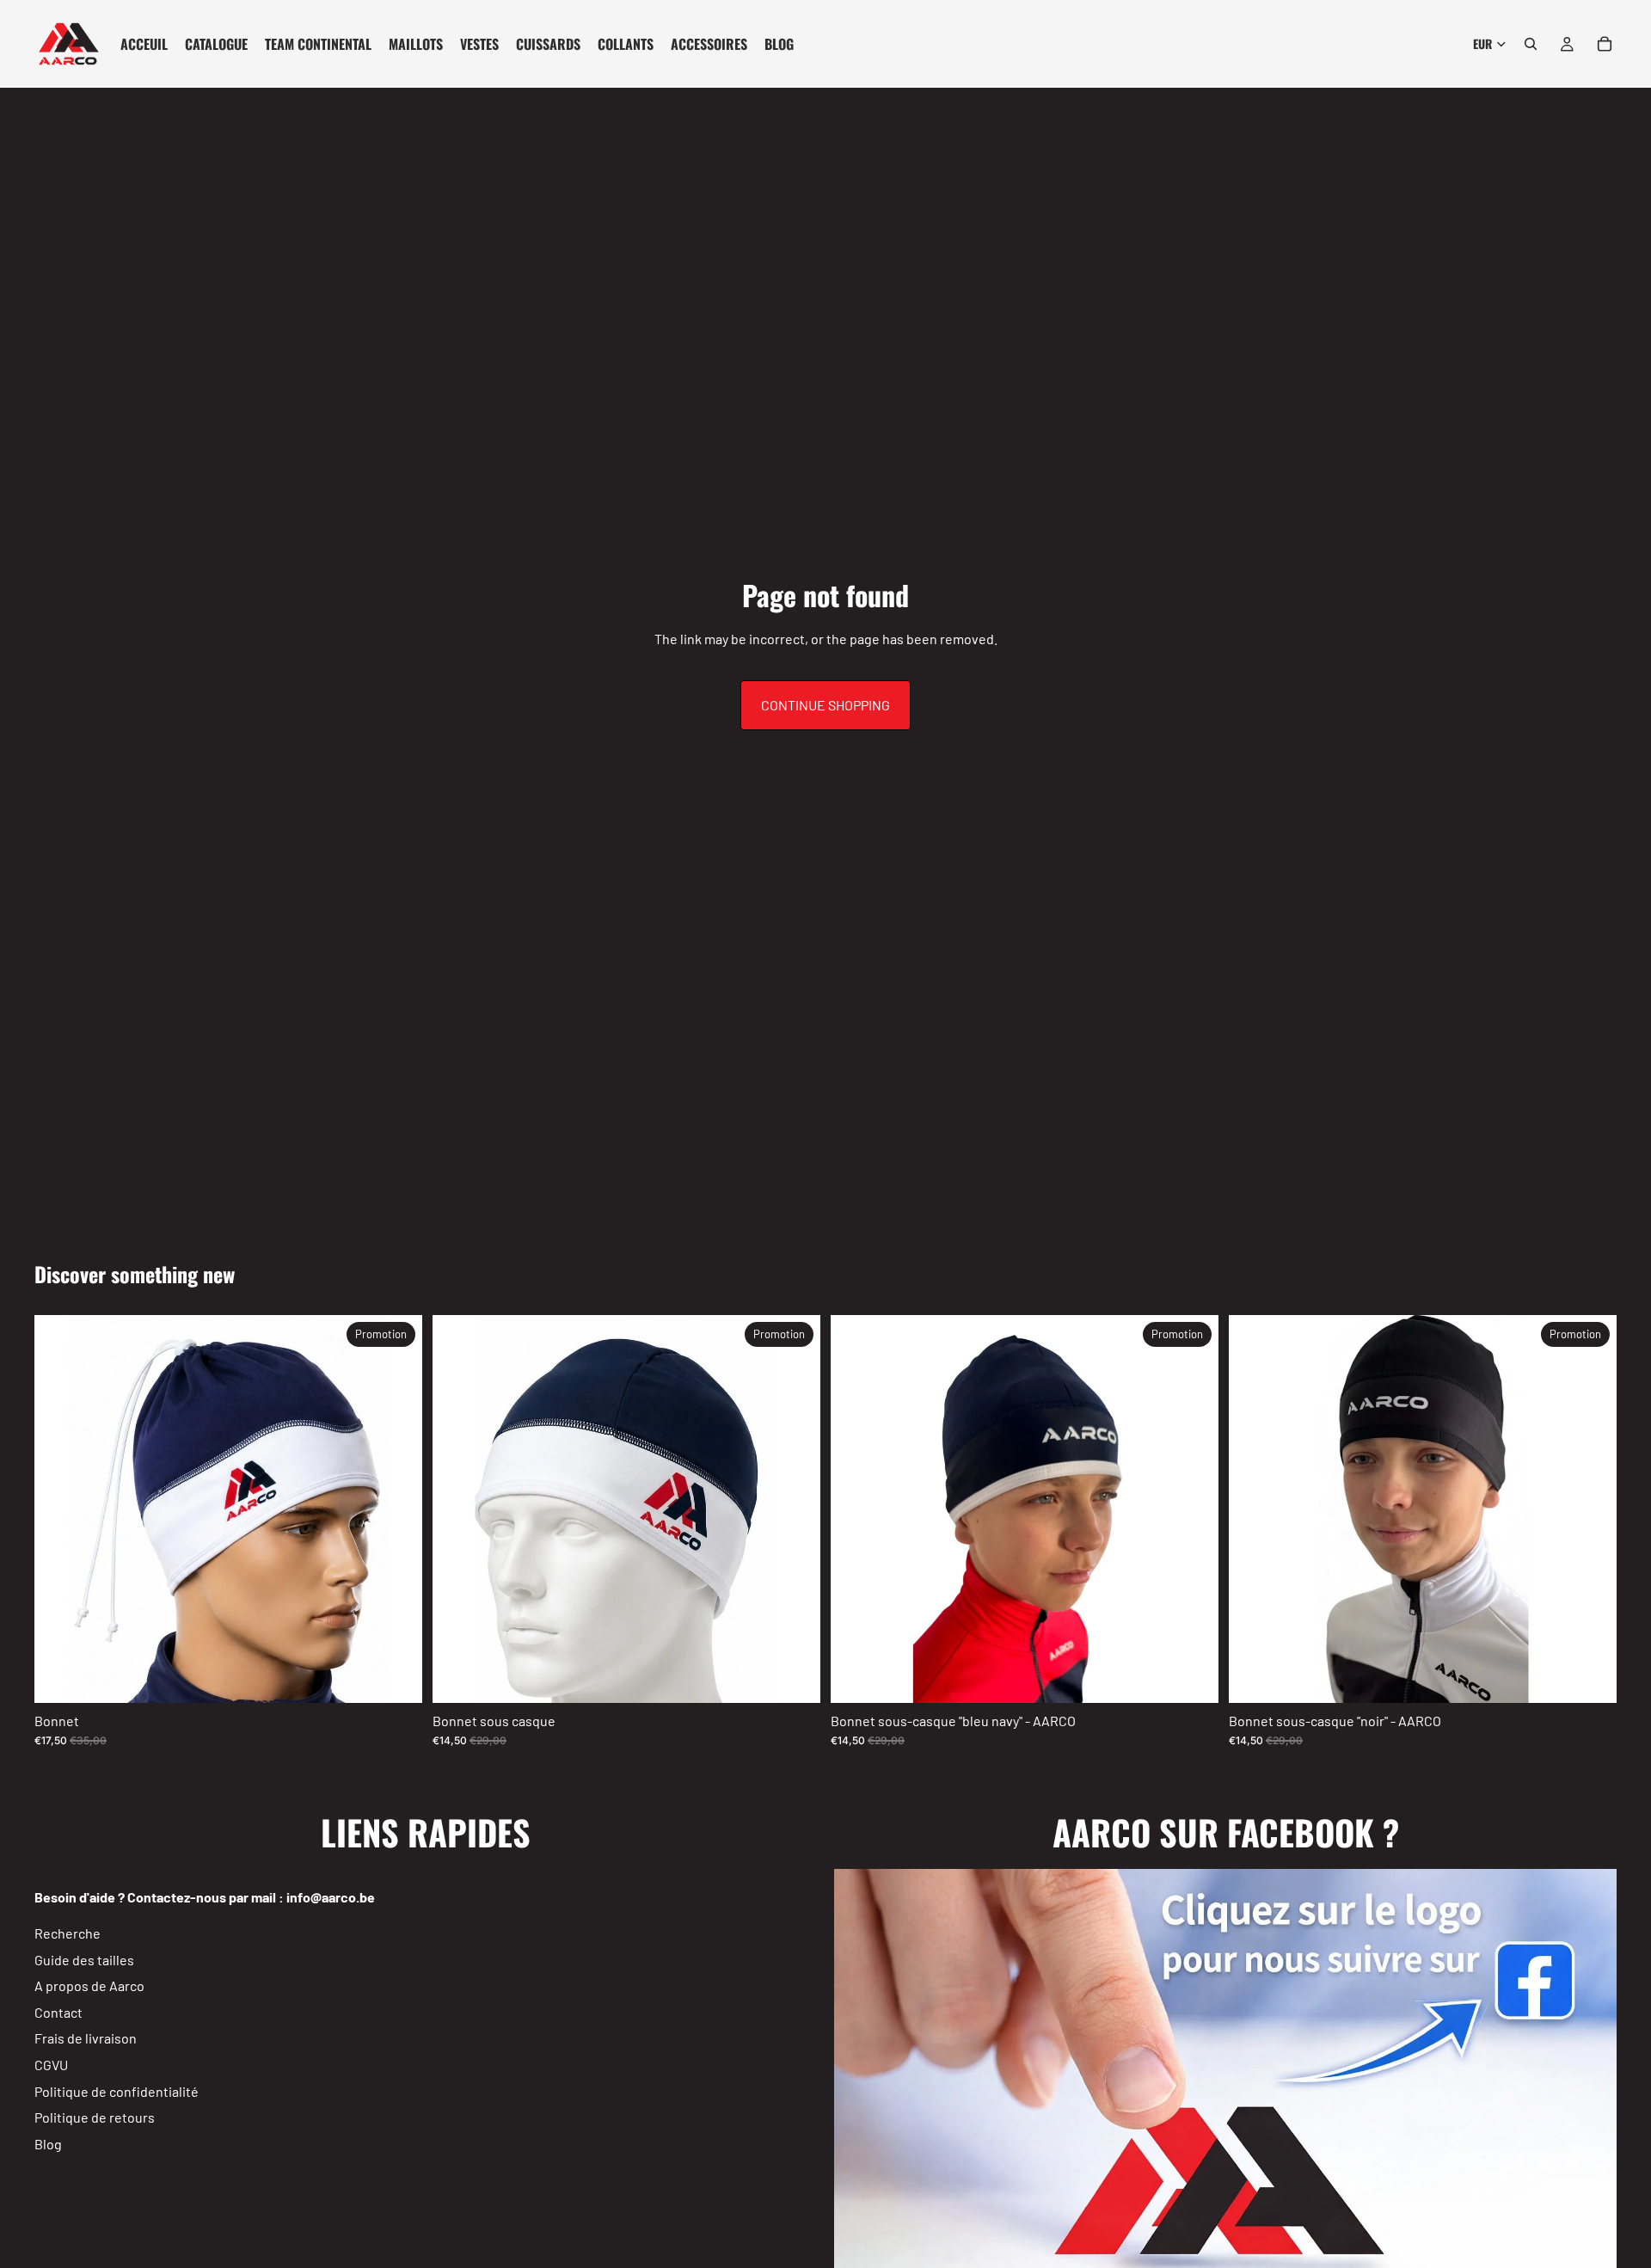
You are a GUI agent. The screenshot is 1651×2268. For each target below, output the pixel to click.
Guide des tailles (84, 1959)
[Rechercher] (1531, 44)
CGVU (51, 2065)
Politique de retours (95, 2117)
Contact (58, 2012)
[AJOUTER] (396, 1676)
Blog (48, 2144)
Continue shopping (825, 705)
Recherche (68, 1933)
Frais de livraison (86, 2038)
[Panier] (1605, 44)
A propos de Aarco (89, 1985)
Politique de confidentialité (117, 2090)
